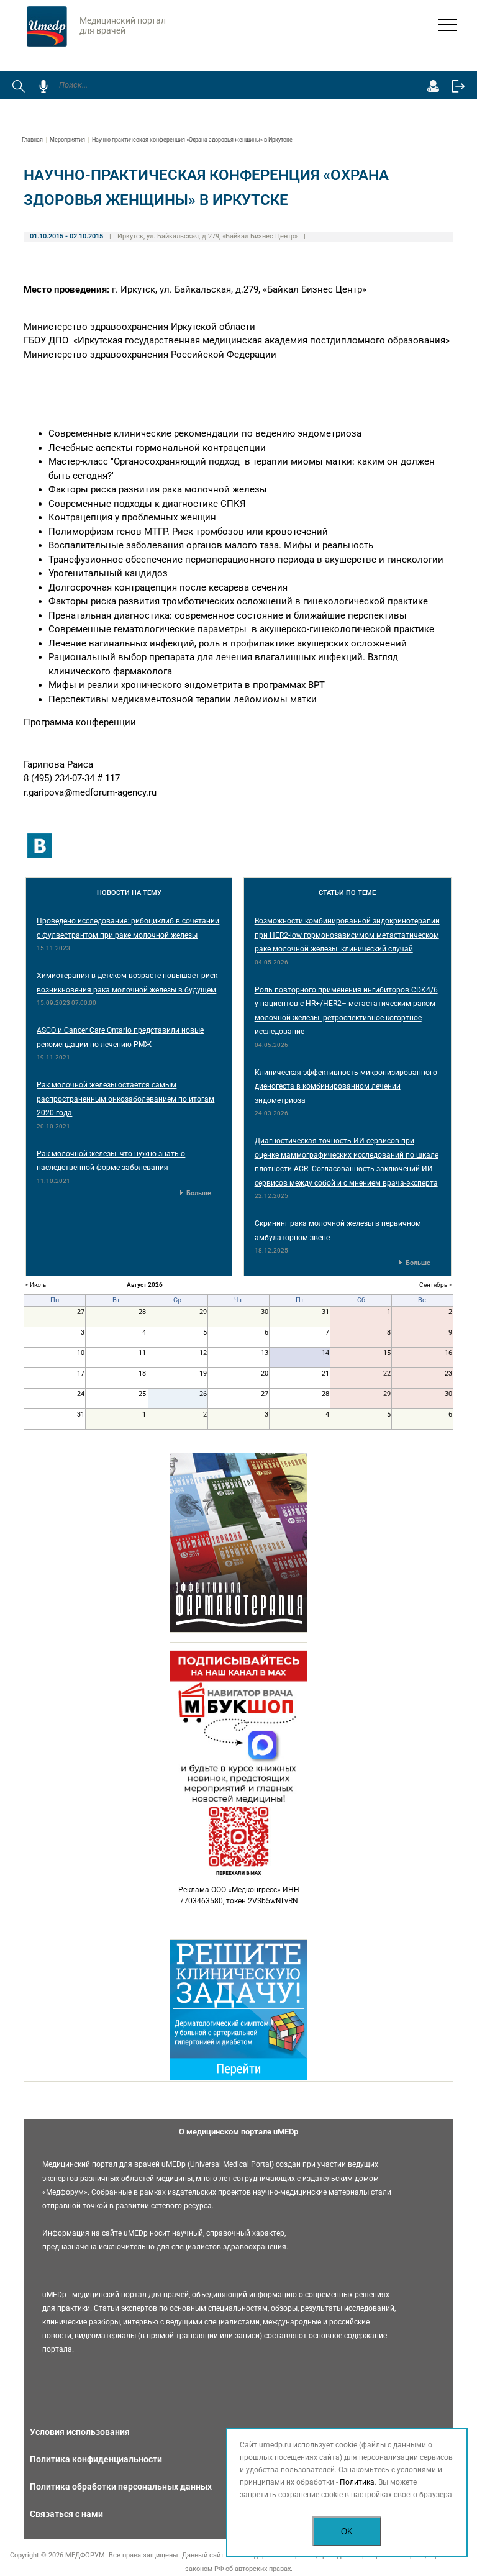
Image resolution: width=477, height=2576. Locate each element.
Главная (32, 140)
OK (347, 2532)
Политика (357, 2482)
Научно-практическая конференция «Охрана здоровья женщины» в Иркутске (192, 140)
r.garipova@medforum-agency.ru (90, 792)
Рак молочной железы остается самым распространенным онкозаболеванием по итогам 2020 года (125, 1099)
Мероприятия (67, 140)
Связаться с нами (66, 2514)
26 (203, 1394)
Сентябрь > (435, 1285)
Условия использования (80, 2432)
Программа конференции (80, 722)
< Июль (36, 1285)
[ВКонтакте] (40, 846)
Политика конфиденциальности (96, 2459)
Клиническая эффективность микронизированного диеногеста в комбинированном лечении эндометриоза (346, 1086)
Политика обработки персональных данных (121, 2487)
